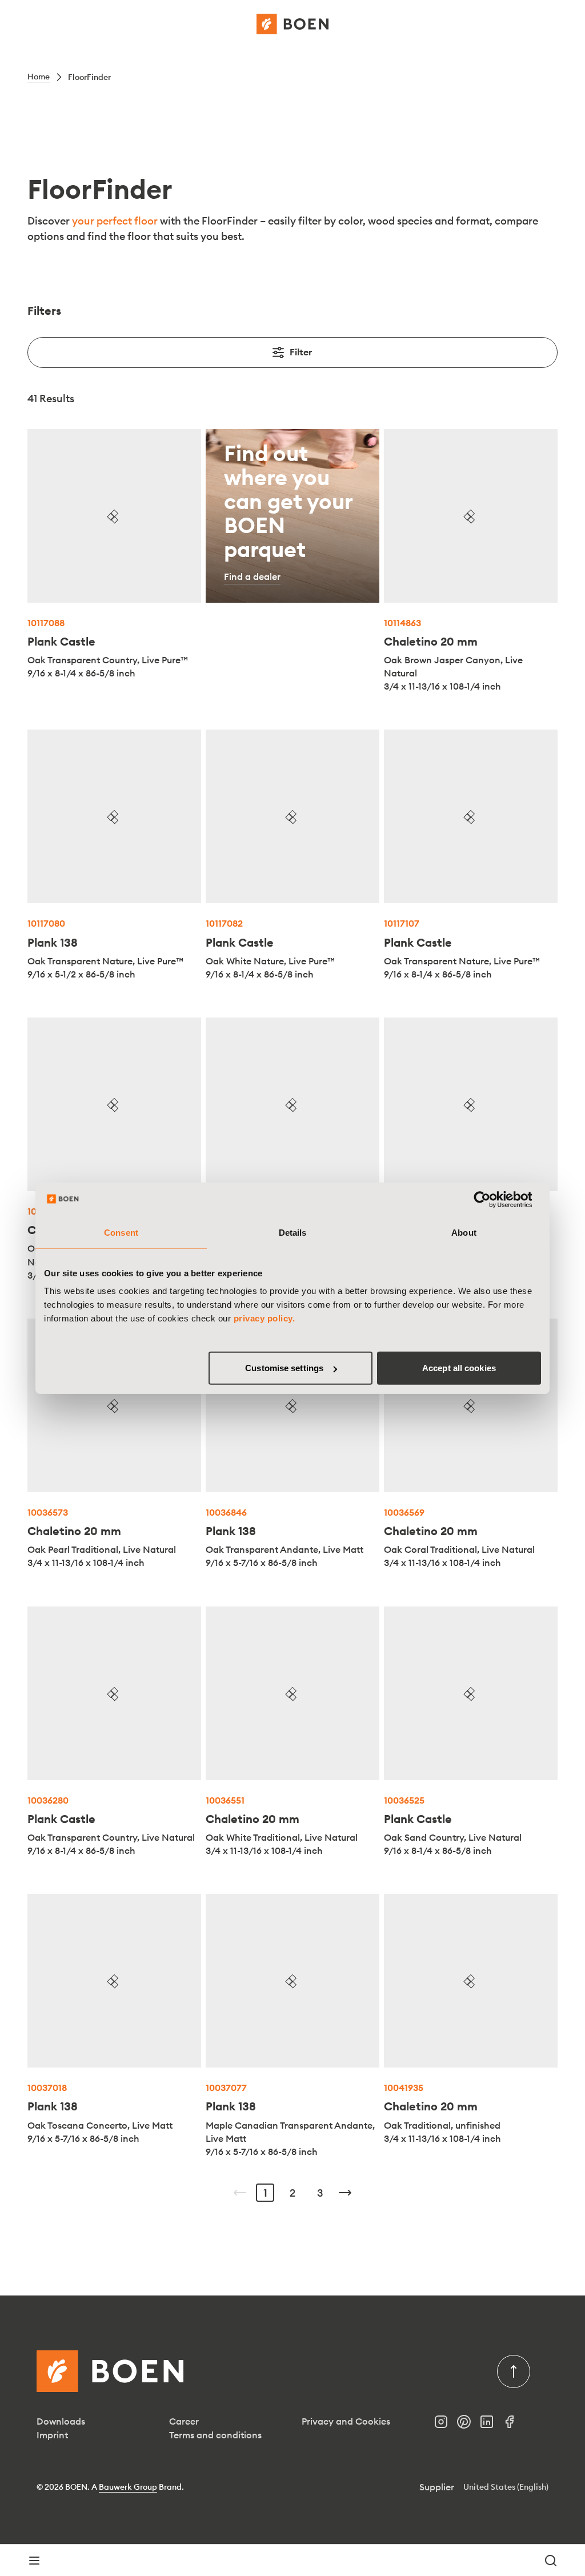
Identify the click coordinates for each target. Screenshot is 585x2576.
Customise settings (284, 1368)
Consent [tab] (121, 1232)
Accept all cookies (459, 1368)
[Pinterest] (468, 2425)
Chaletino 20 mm (431, 641)
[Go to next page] (345, 2193)
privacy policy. (265, 1318)
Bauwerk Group (128, 2487)
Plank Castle (61, 641)
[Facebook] (514, 2425)
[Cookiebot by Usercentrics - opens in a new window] (491, 1199)
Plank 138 (53, 942)
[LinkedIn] (491, 2425)
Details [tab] (293, 1232)
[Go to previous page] (240, 2193)
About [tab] (464, 1232)
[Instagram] (446, 2425)
